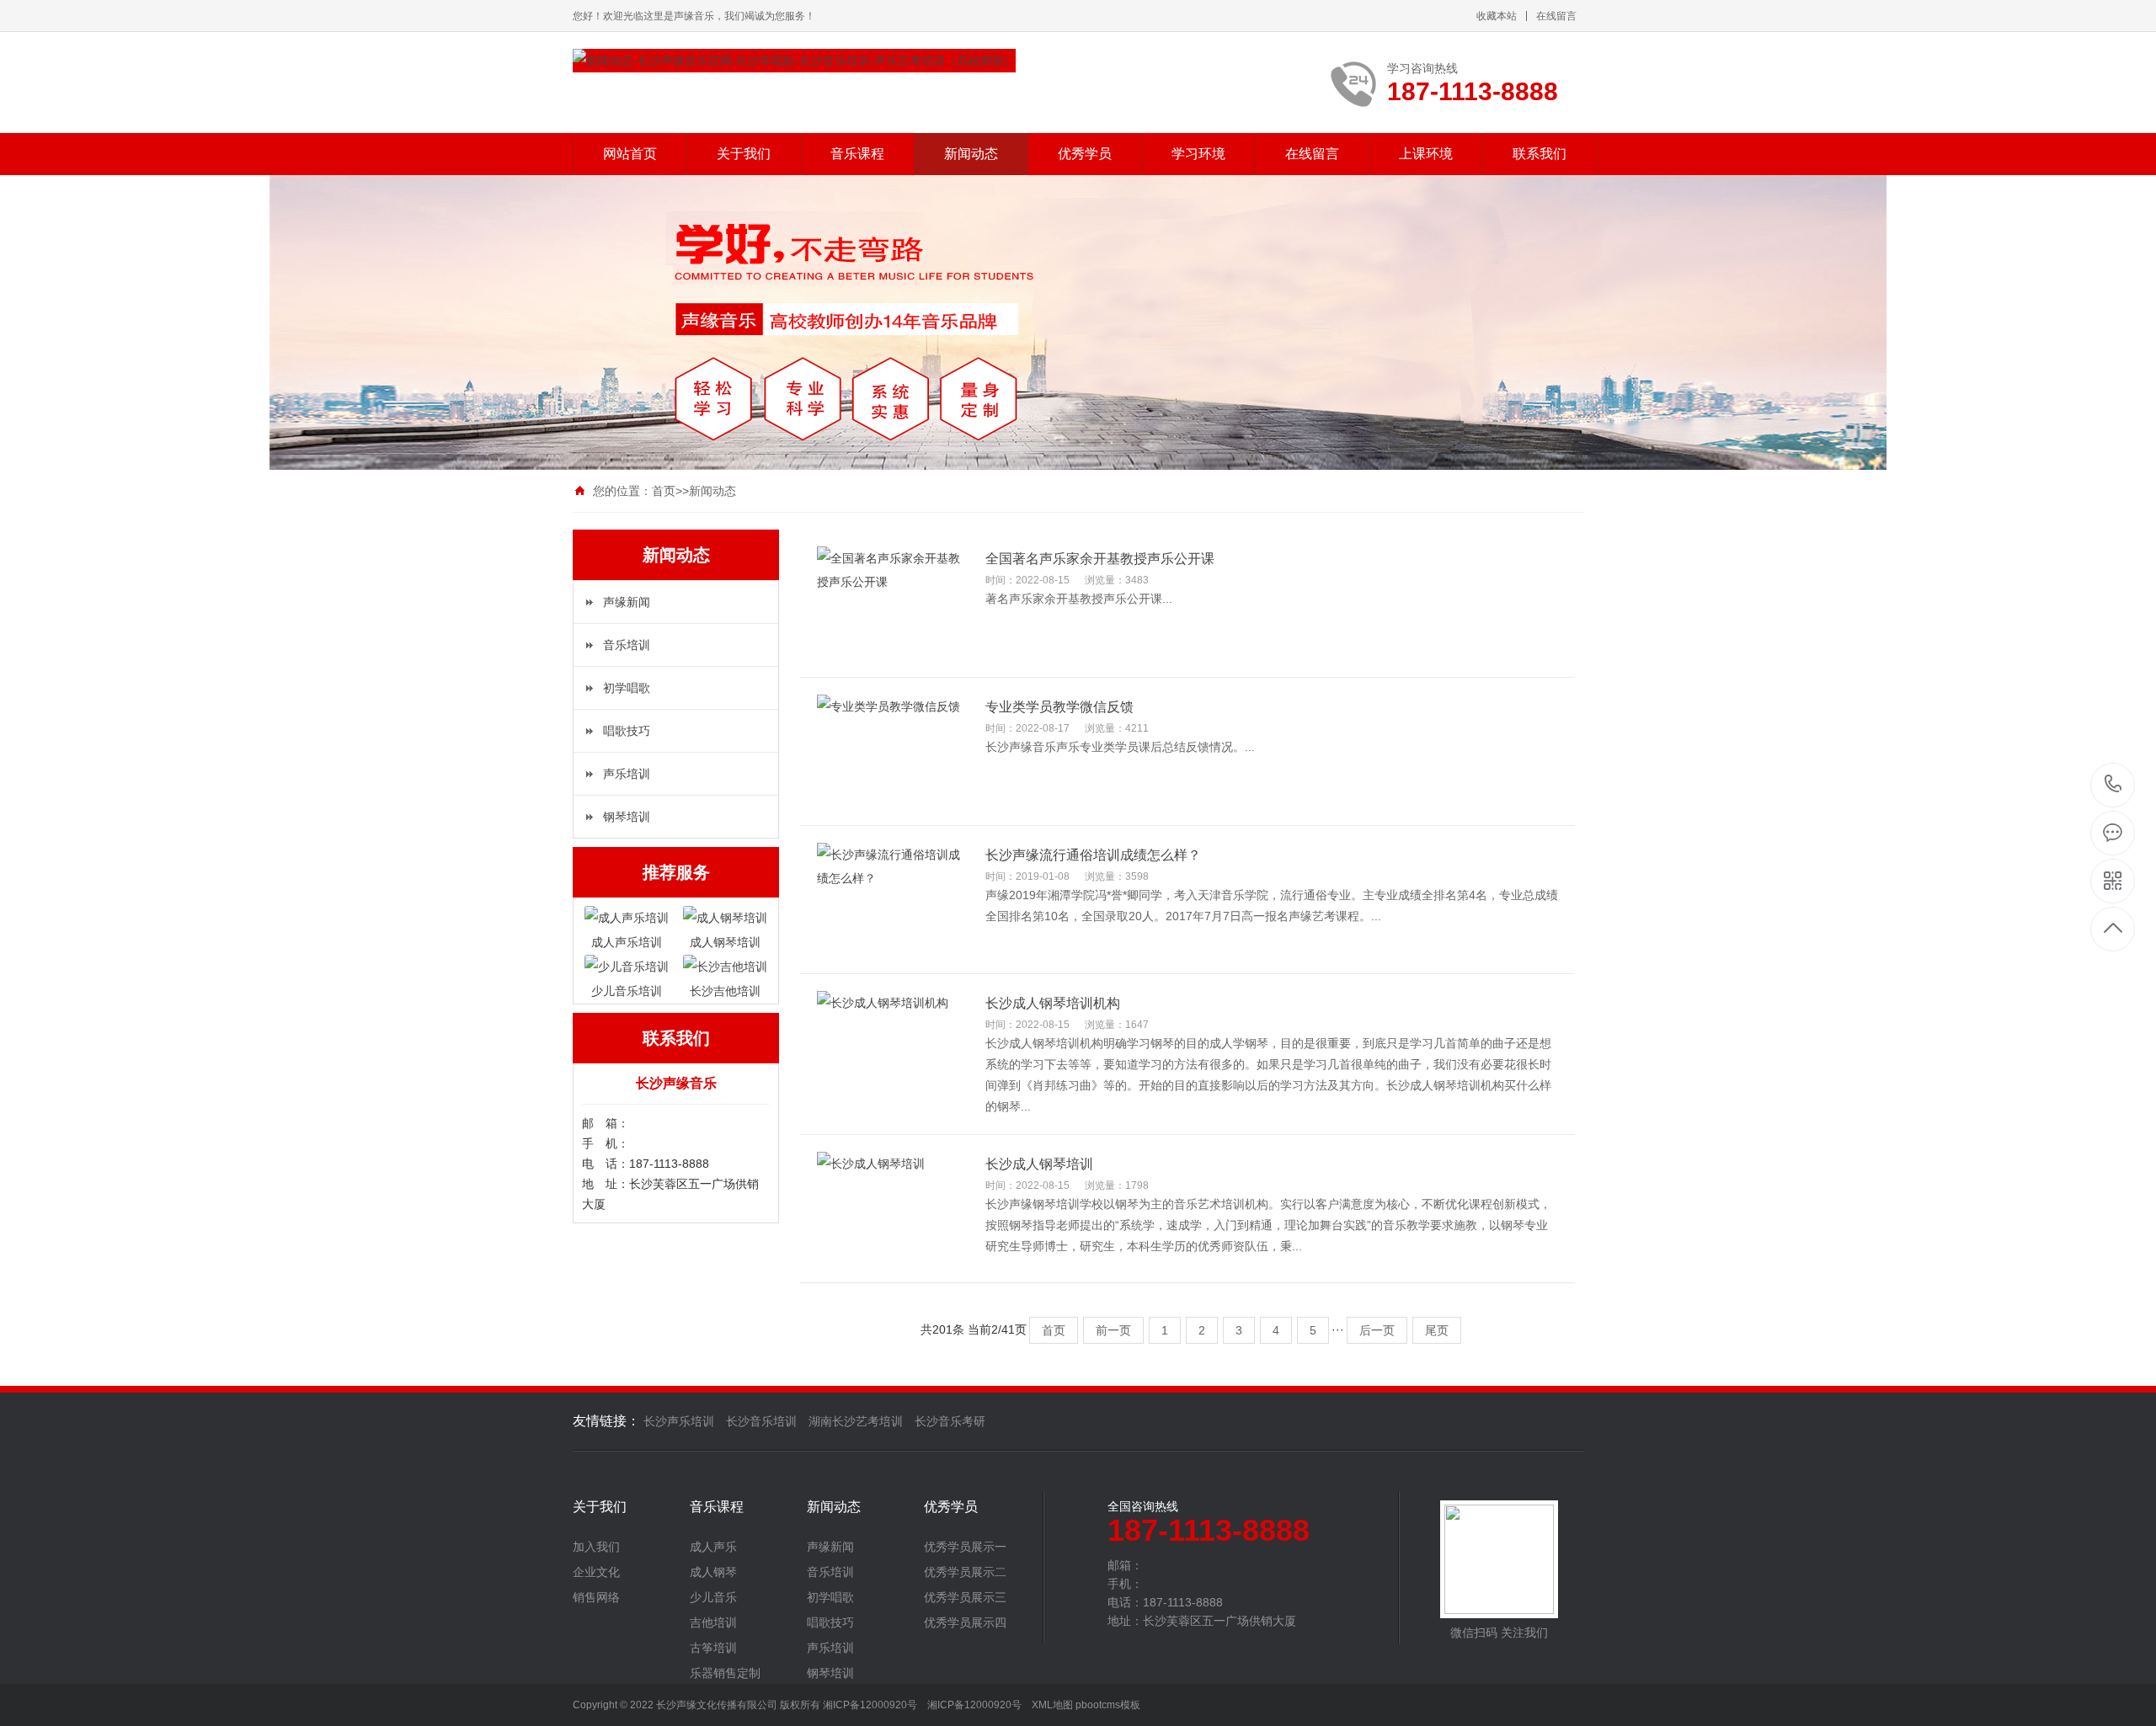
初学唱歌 (627, 688)
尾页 (1437, 1330)
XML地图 (1052, 1705)
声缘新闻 (627, 602)
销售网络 (596, 1597)
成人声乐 (713, 1547)
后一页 (1377, 1330)
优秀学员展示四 (965, 1622)
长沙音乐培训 (761, 1421)
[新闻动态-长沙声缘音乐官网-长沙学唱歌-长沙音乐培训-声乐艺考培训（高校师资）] (794, 61)
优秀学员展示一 (965, 1547)
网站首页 (630, 154)
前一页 (1113, 1330)
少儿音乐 (713, 1597)
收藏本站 (1497, 16)
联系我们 (1540, 154)
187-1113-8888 (2113, 785)
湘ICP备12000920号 (974, 1705)
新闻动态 (971, 154)
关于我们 (744, 154)
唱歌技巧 (627, 731)
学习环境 (1198, 154)
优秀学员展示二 (965, 1572)
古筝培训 (713, 1648)
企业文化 (596, 1572)
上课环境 (1426, 154)
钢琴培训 (627, 817)
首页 (664, 491)
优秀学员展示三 (965, 1597)
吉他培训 (713, 1622)
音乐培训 (627, 645)
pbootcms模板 (1108, 1705)
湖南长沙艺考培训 (856, 1421)
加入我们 (596, 1547)
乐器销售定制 (725, 1673)
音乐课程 (857, 154)
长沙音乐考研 (950, 1421)
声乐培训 (627, 774)
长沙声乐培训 (679, 1421)
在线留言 (1556, 16)
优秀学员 (1085, 154)
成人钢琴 (713, 1572)
